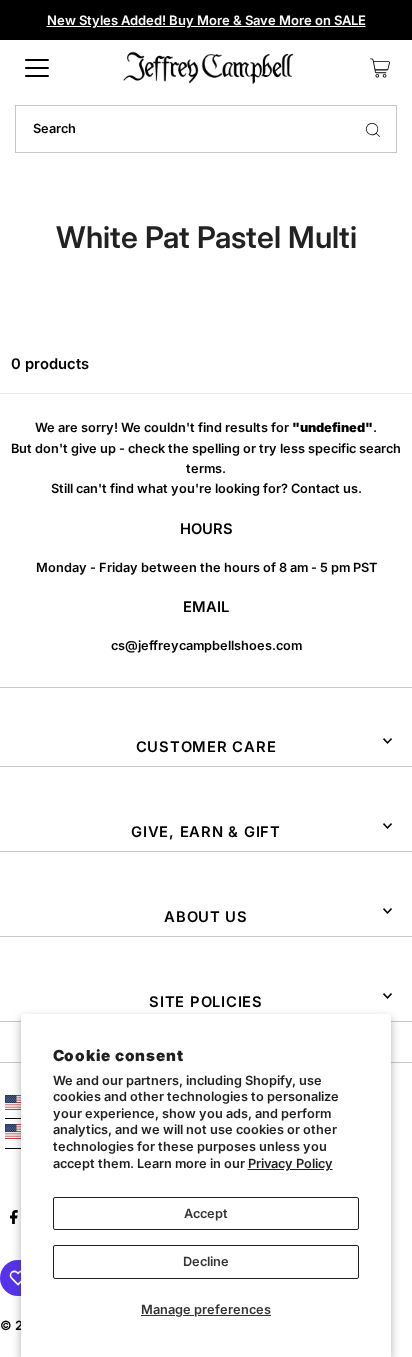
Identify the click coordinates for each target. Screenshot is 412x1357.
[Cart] (380, 68)
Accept (206, 1213)
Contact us (324, 488)
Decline (206, 1261)
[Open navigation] (37, 68)
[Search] (373, 129)
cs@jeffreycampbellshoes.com (206, 645)
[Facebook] (14, 1220)
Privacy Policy (290, 1163)
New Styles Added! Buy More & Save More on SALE (206, 20)
